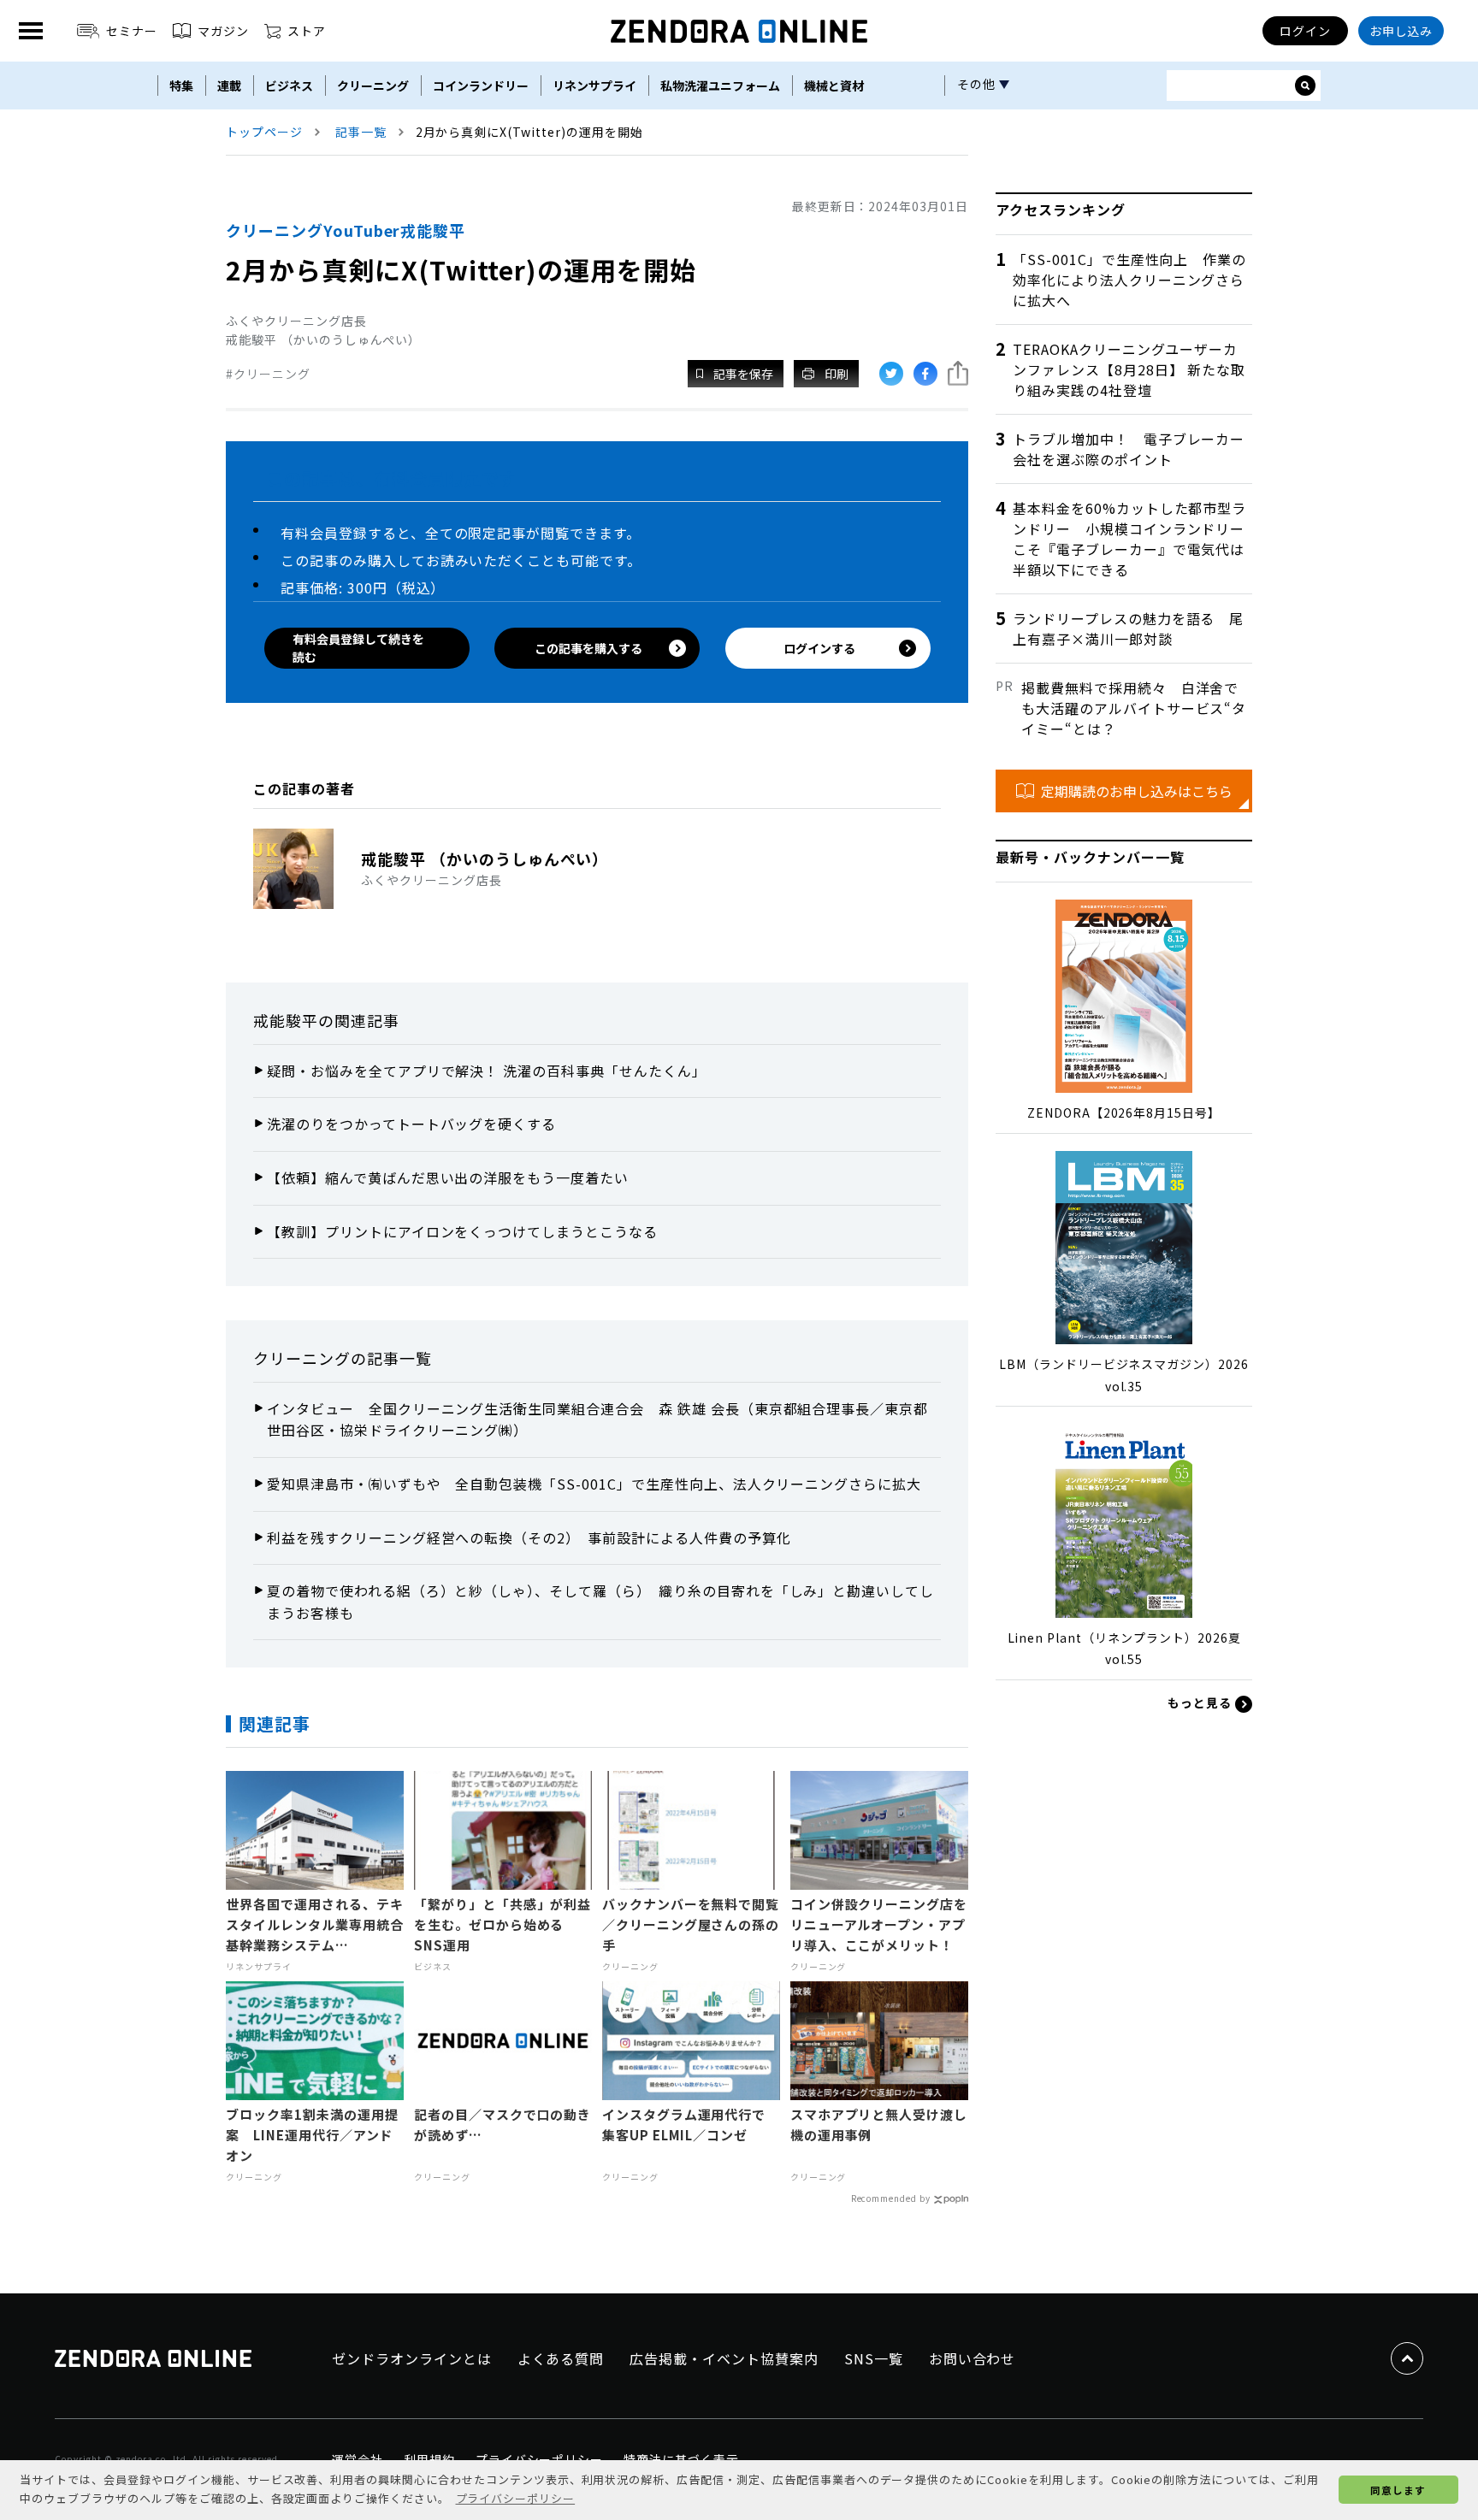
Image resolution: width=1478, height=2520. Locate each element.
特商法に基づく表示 (681, 2459)
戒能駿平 (286, 1020)
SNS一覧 (874, 2358)
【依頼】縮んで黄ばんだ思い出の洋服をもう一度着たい (448, 1177)
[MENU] (31, 31)
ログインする (819, 648)
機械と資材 (834, 86)
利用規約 (429, 2459)
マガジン (223, 31)
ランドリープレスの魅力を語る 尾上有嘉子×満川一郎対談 (1128, 629)
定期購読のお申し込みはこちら (1137, 791)
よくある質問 (561, 2358)
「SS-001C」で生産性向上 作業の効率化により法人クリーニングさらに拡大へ (1129, 280)
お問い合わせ (973, 2358)
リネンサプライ (594, 86)
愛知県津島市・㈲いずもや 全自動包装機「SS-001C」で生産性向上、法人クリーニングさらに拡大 (594, 1484)
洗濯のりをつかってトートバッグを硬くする (411, 1124)
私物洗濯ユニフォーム (720, 86)
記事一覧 (361, 132)
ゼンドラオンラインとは (412, 2358)
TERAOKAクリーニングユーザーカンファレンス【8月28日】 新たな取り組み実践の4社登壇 (1129, 369)
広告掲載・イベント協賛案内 (724, 2358)
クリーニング (373, 86)
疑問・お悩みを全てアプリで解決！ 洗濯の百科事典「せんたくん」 (487, 1071)
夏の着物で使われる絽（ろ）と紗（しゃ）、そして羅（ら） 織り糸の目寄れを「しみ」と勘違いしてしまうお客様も (600, 1602)
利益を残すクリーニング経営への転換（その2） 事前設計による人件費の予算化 (529, 1537)
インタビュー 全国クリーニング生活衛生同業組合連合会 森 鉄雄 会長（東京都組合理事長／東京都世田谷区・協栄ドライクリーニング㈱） (597, 1419)
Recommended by (891, 2198)
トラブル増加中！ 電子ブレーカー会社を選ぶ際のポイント (1129, 449)
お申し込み (1401, 31)
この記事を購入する (588, 648)
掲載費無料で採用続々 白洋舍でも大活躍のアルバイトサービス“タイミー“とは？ (1134, 708)
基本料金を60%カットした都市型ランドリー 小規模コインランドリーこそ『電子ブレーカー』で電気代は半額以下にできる (1129, 539)
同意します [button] (1398, 2490)
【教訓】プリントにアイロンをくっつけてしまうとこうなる (462, 1231)
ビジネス (289, 86)
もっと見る (1201, 1703)
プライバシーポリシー (540, 2459)
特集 (181, 86)
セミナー (132, 31)
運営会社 (358, 2459)
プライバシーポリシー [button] (516, 2498)
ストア (307, 31)
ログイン (1305, 31)
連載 (229, 86)
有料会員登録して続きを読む (358, 648)
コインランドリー (481, 86)
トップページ (264, 132)
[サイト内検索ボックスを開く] (1305, 86)
